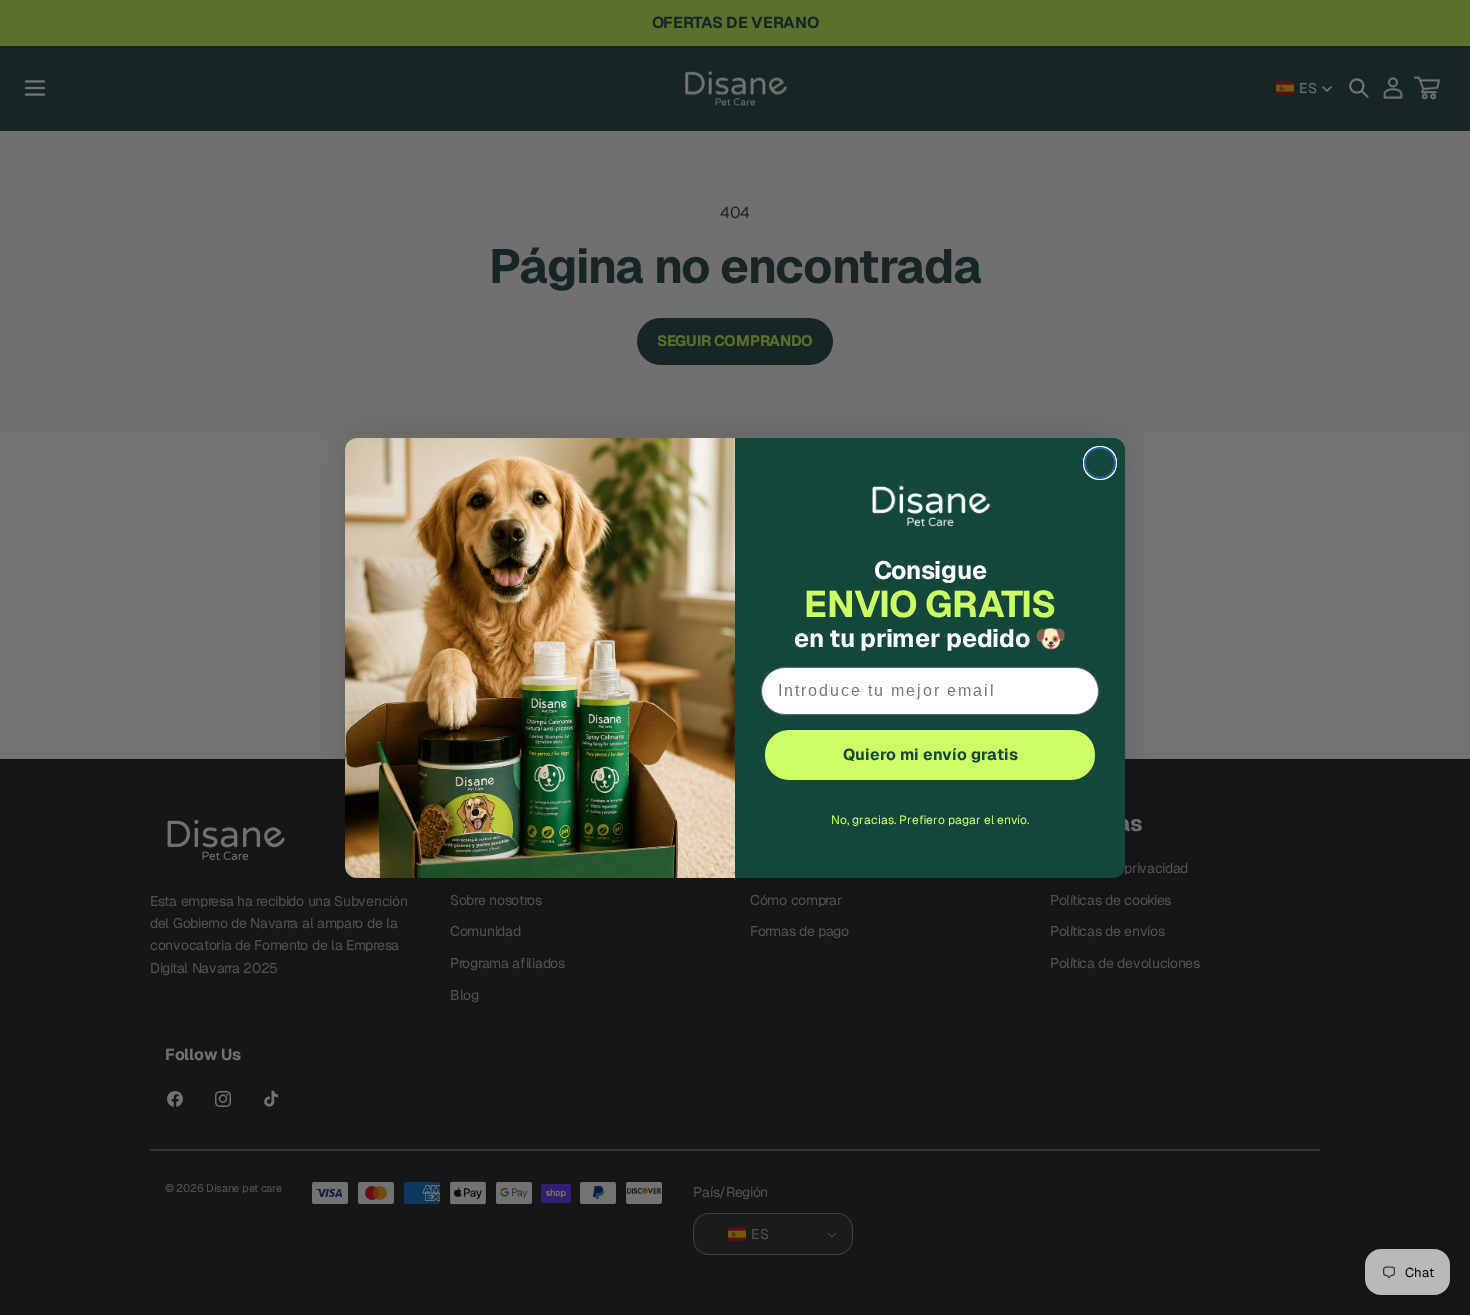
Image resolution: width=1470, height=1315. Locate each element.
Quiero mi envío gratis (930, 754)
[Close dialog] (1100, 463)
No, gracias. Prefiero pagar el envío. (930, 820)
